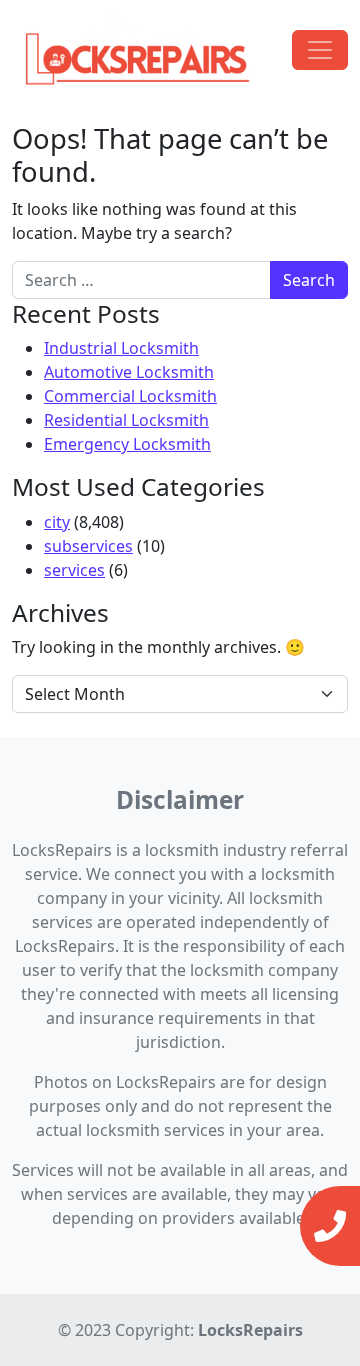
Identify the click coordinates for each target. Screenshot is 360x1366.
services (74, 570)
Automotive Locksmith (129, 372)
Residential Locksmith (126, 420)
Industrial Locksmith (121, 348)
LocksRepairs (250, 1330)
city (57, 522)
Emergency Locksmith (127, 444)
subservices (88, 546)
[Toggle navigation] (320, 50)
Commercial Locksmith (130, 396)
